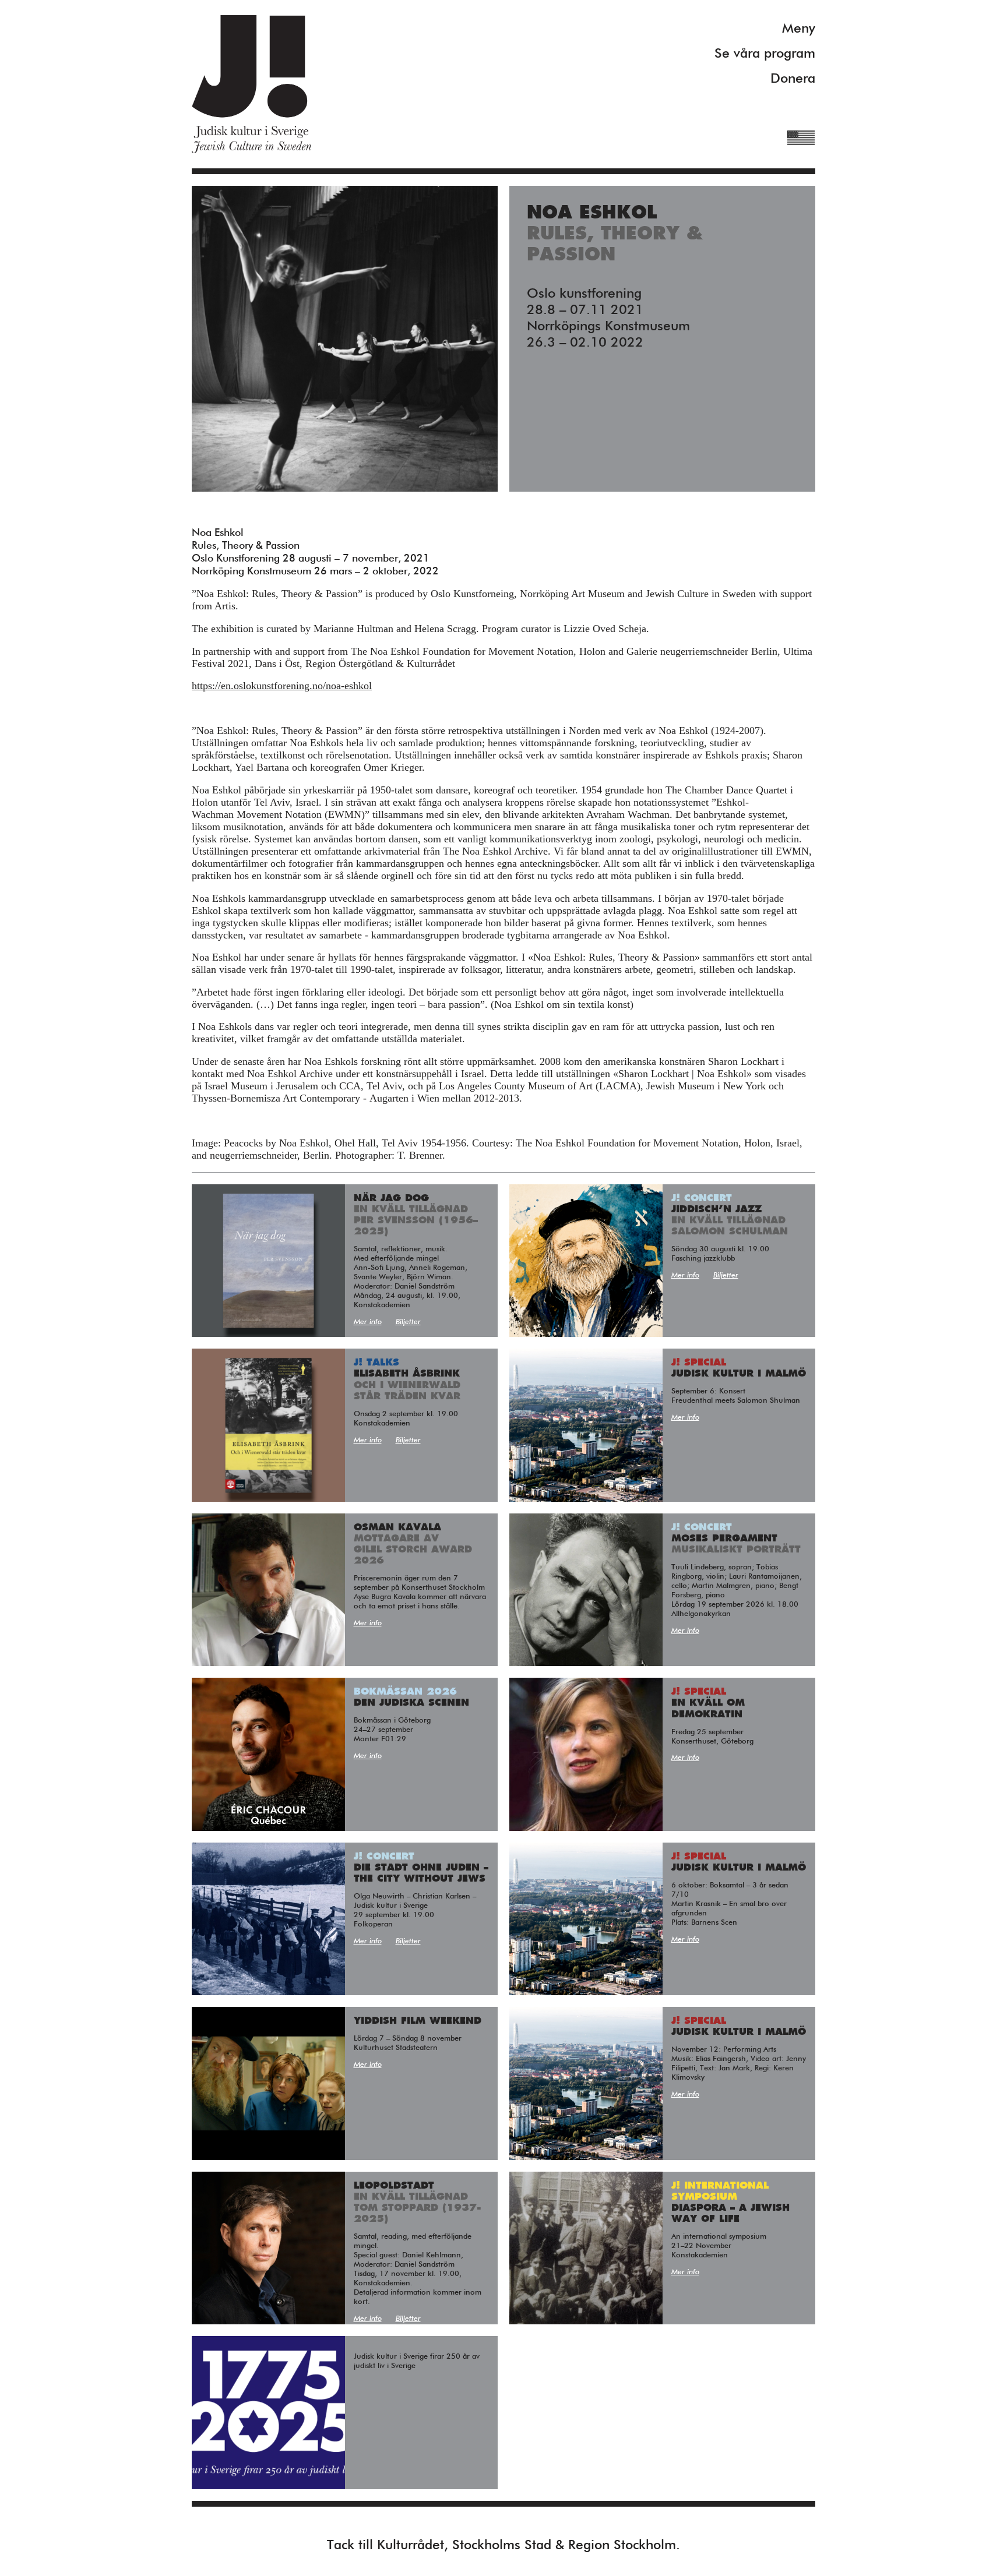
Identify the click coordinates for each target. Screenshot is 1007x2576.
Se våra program (765, 54)
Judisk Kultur (251, 84)
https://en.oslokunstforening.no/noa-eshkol (282, 686)
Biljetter (408, 1322)
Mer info (368, 1322)
